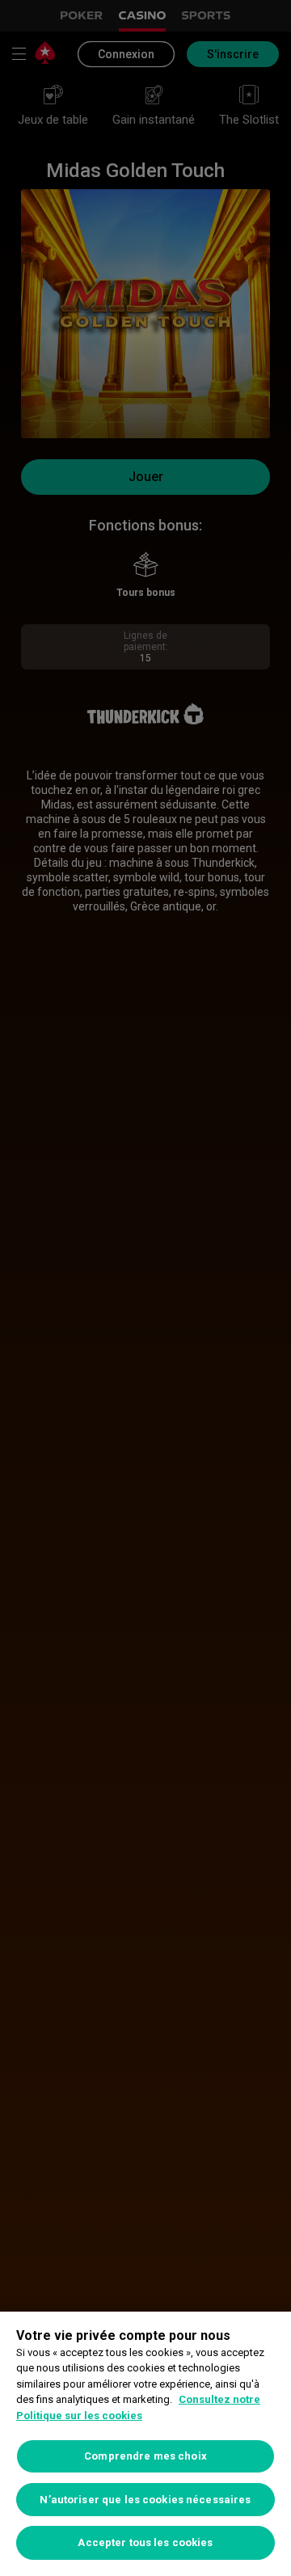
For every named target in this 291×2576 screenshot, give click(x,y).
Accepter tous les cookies (145, 2542)
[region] (145, 2444)
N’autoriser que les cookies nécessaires (145, 2500)
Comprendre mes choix (145, 2456)
